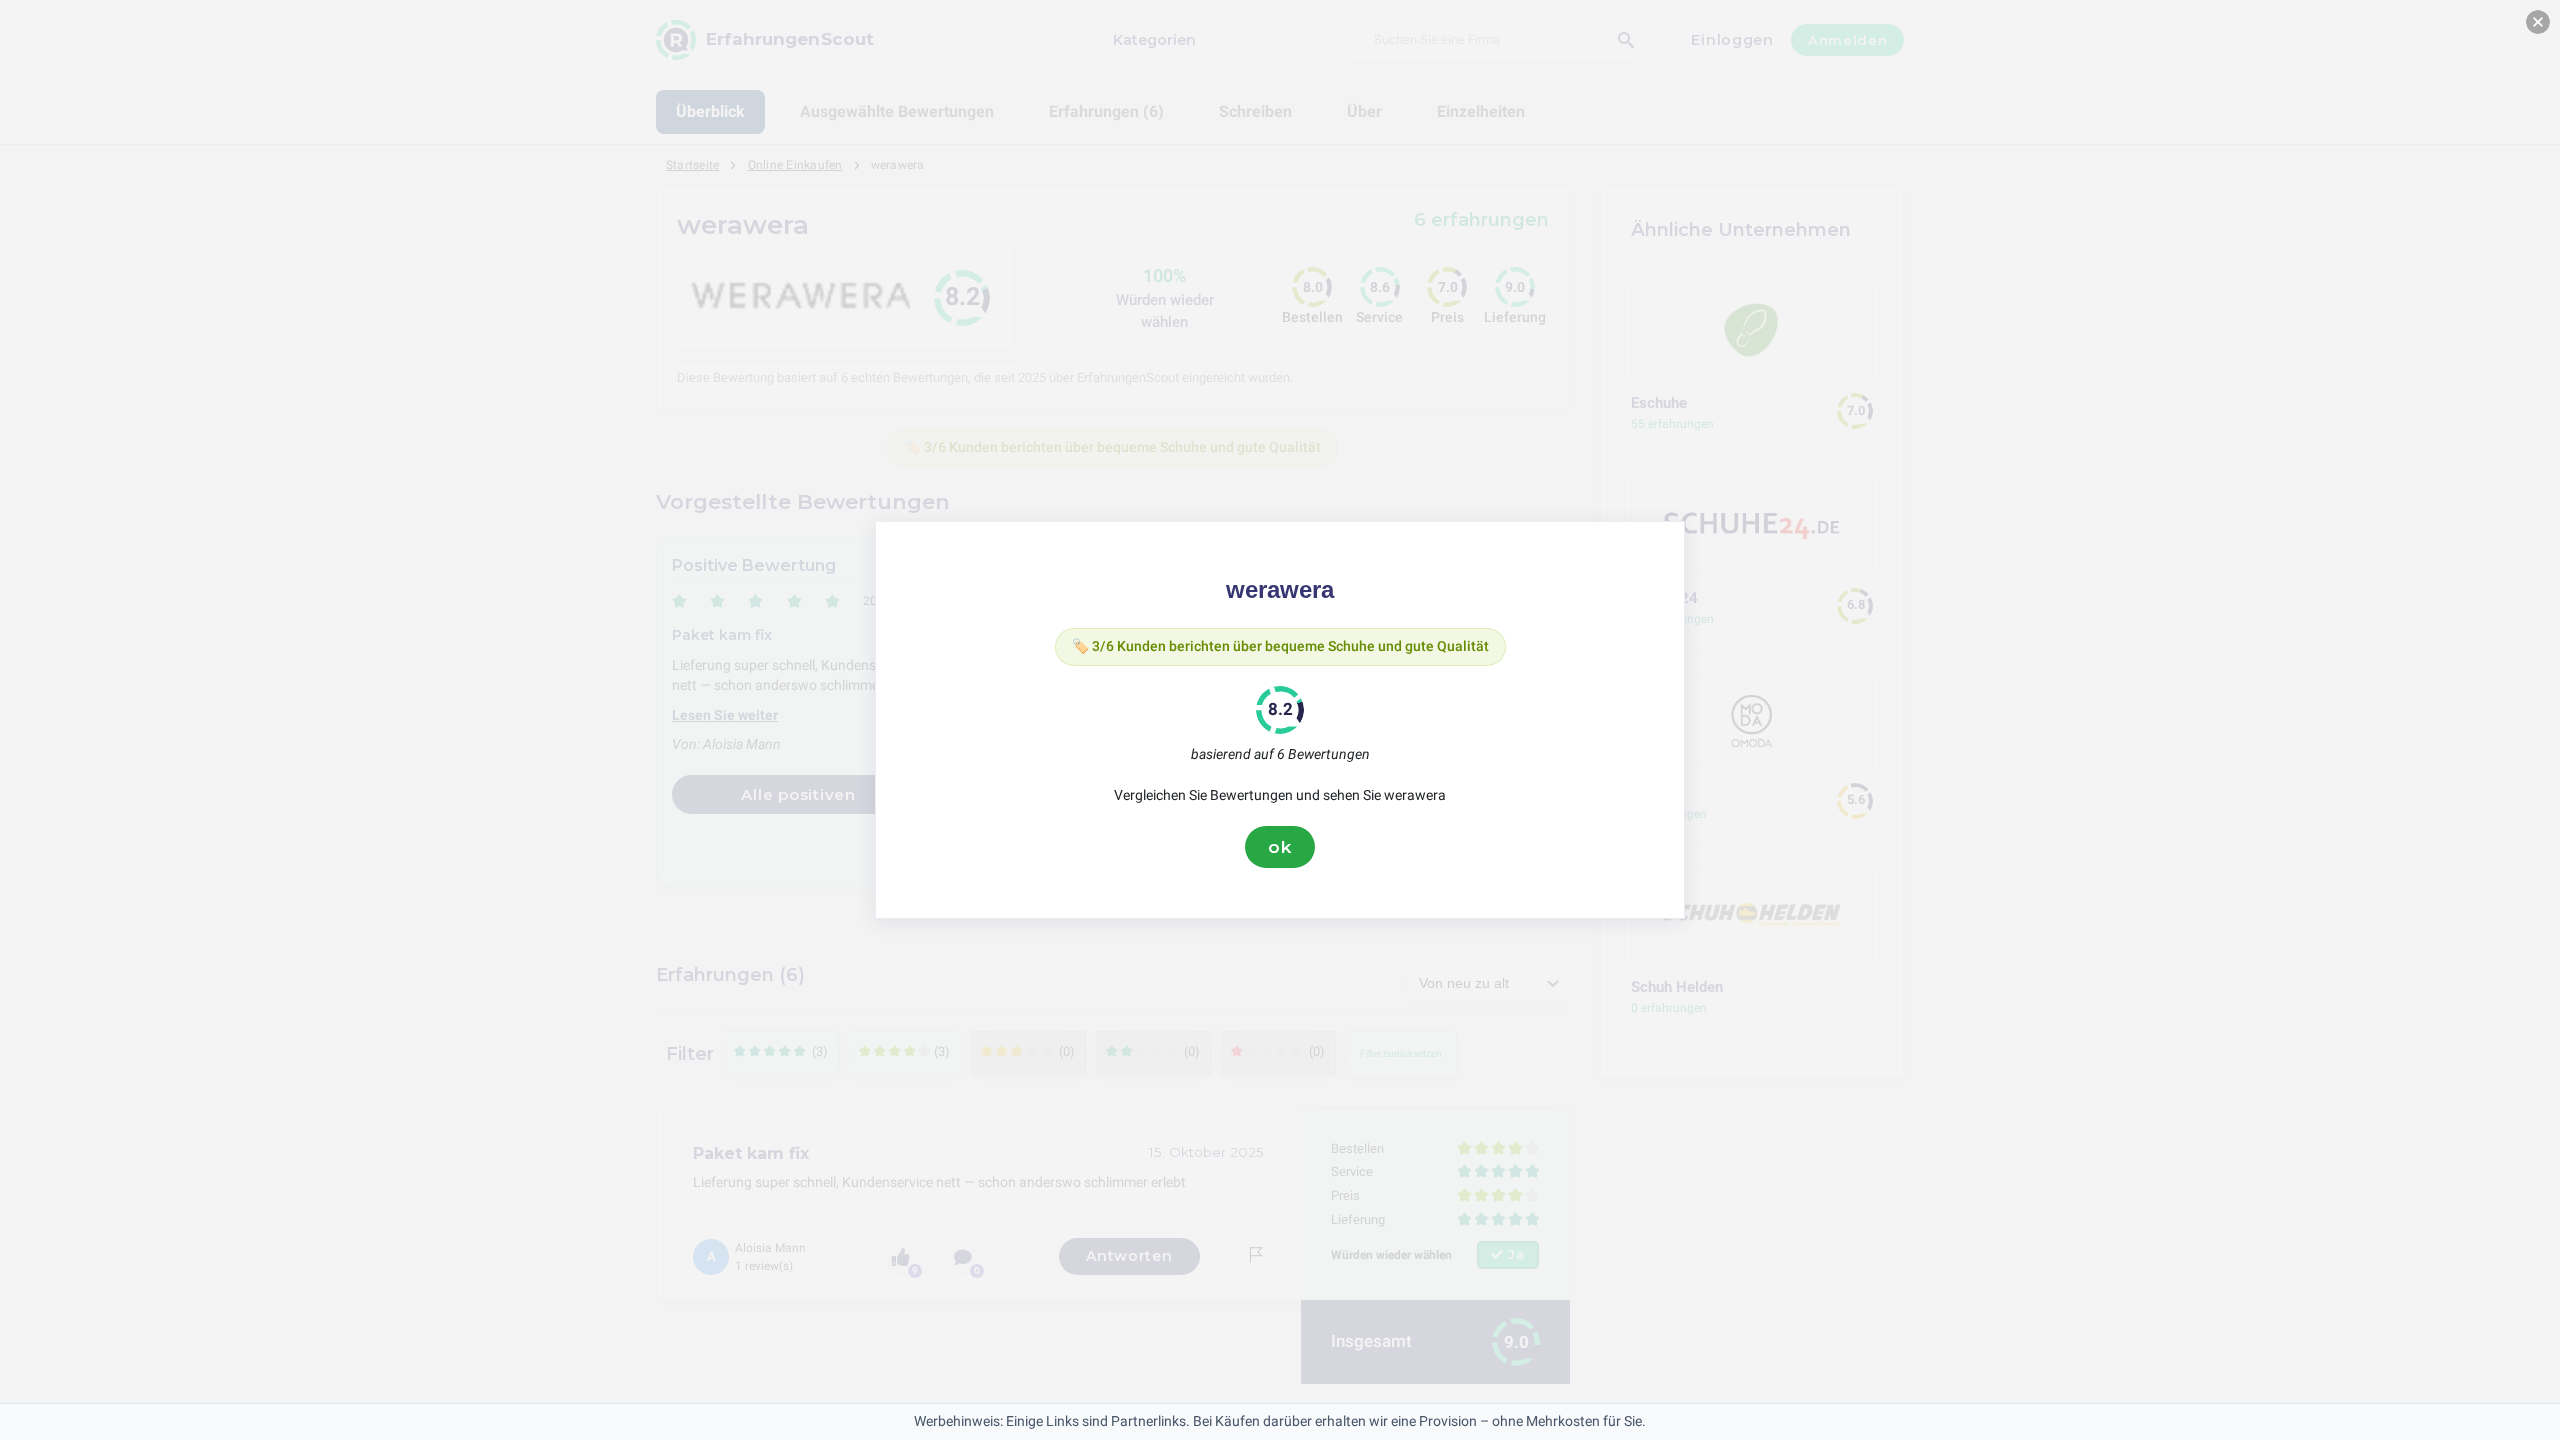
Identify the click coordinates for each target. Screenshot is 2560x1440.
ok (1280, 847)
